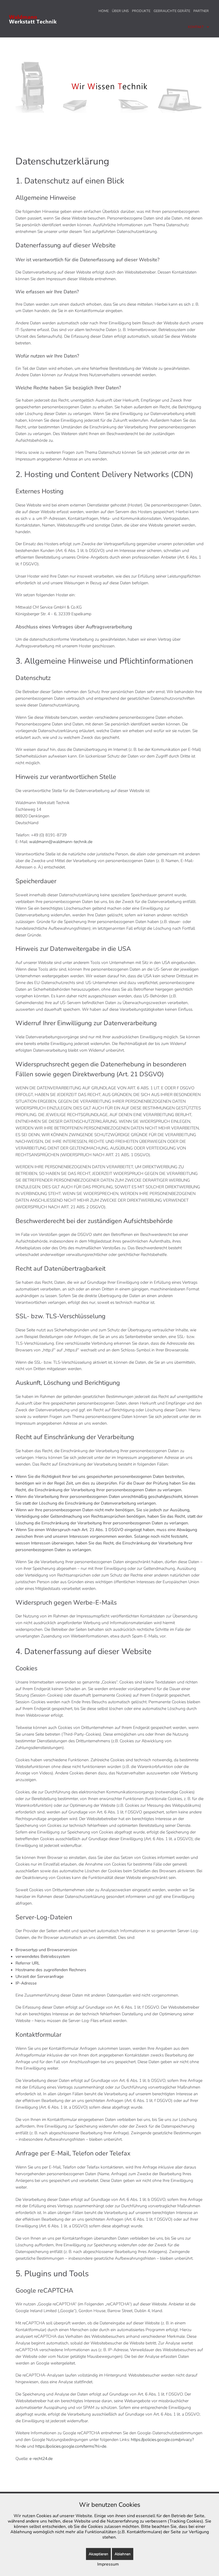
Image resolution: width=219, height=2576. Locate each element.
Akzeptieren (98, 2554)
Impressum (108, 2564)
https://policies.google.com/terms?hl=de (71, 2446)
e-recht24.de (41, 2459)
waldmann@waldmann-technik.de (61, 842)
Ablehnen (123, 2554)
